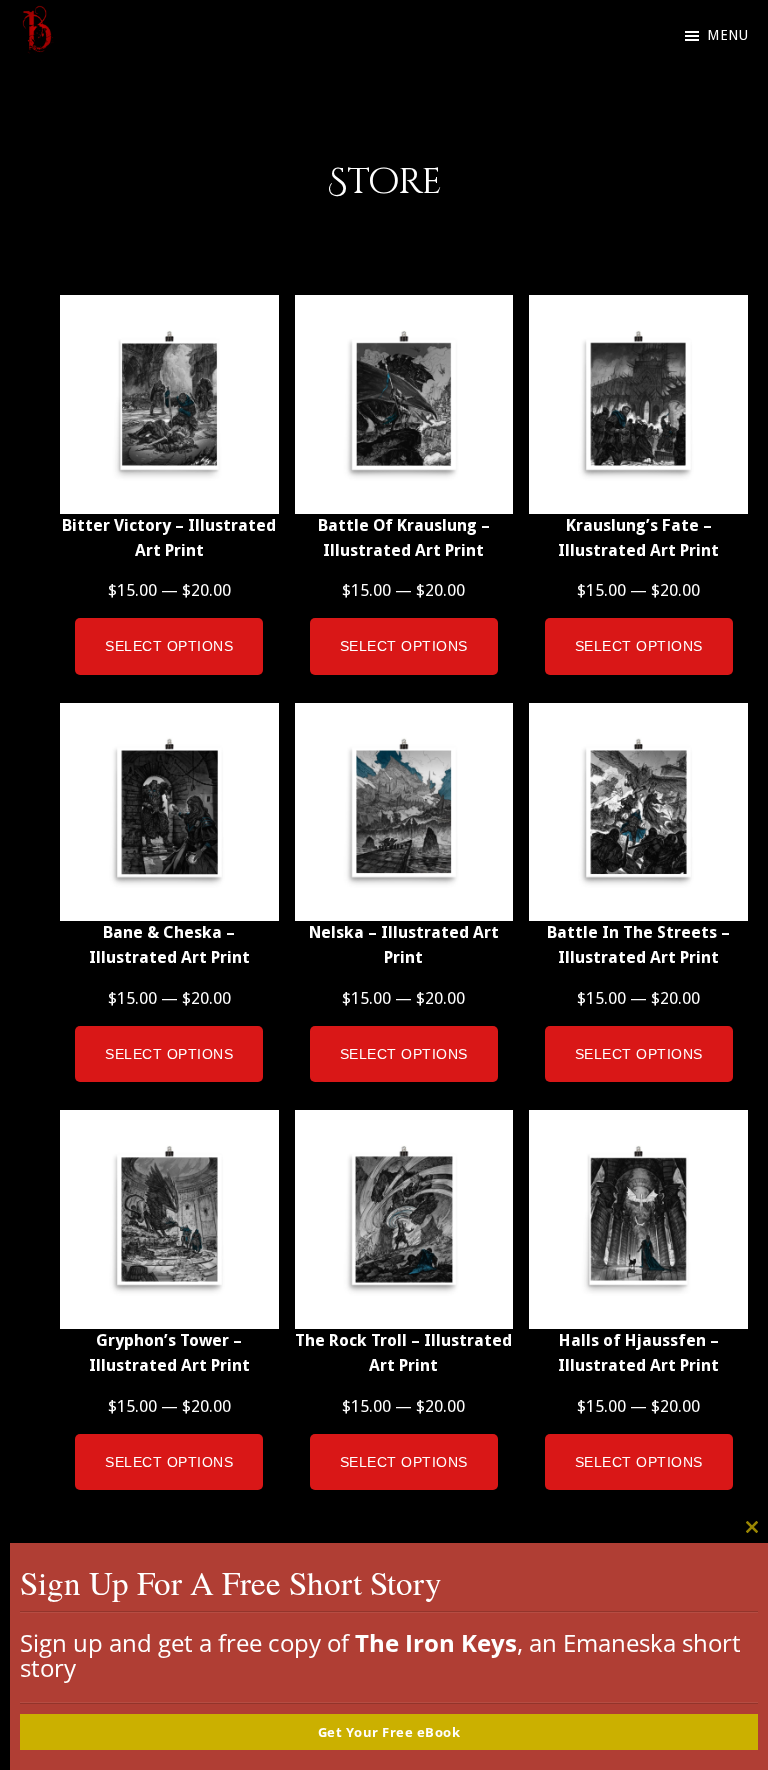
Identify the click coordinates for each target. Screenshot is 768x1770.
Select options (169, 646)
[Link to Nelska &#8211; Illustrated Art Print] (404, 812)
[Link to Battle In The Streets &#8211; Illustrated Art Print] (638, 812)
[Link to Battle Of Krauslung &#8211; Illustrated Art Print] (404, 404)
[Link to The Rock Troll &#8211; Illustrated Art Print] (404, 1219)
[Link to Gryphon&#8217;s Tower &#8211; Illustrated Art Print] (169, 1219)
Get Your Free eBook (389, 1732)
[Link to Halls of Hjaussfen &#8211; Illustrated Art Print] (638, 1219)
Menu (727, 35)
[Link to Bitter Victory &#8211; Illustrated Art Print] (169, 404)
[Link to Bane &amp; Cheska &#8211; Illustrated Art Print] (169, 812)
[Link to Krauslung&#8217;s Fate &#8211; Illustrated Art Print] (638, 404)
